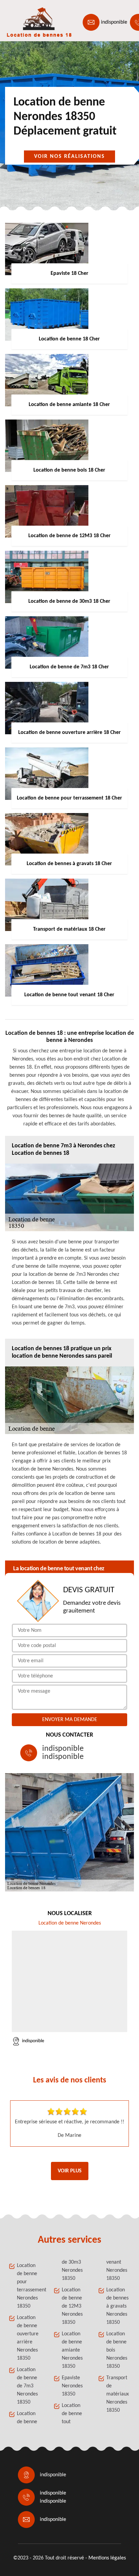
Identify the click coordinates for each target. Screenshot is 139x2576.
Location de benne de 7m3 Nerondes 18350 (27, 2386)
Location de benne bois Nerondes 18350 (117, 2350)
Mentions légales (107, 2558)
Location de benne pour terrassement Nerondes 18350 (29, 2286)
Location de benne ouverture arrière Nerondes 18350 (28, 2338)
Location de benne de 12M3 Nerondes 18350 (72, 2306)
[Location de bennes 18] (36, 22)
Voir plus (70, 2171)
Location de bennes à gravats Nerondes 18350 (117, 2306)
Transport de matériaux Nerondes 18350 (118, 2394)
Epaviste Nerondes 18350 (72, 2386)
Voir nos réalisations (69, 157)
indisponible (114, 22)
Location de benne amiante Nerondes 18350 (72, 2350)
